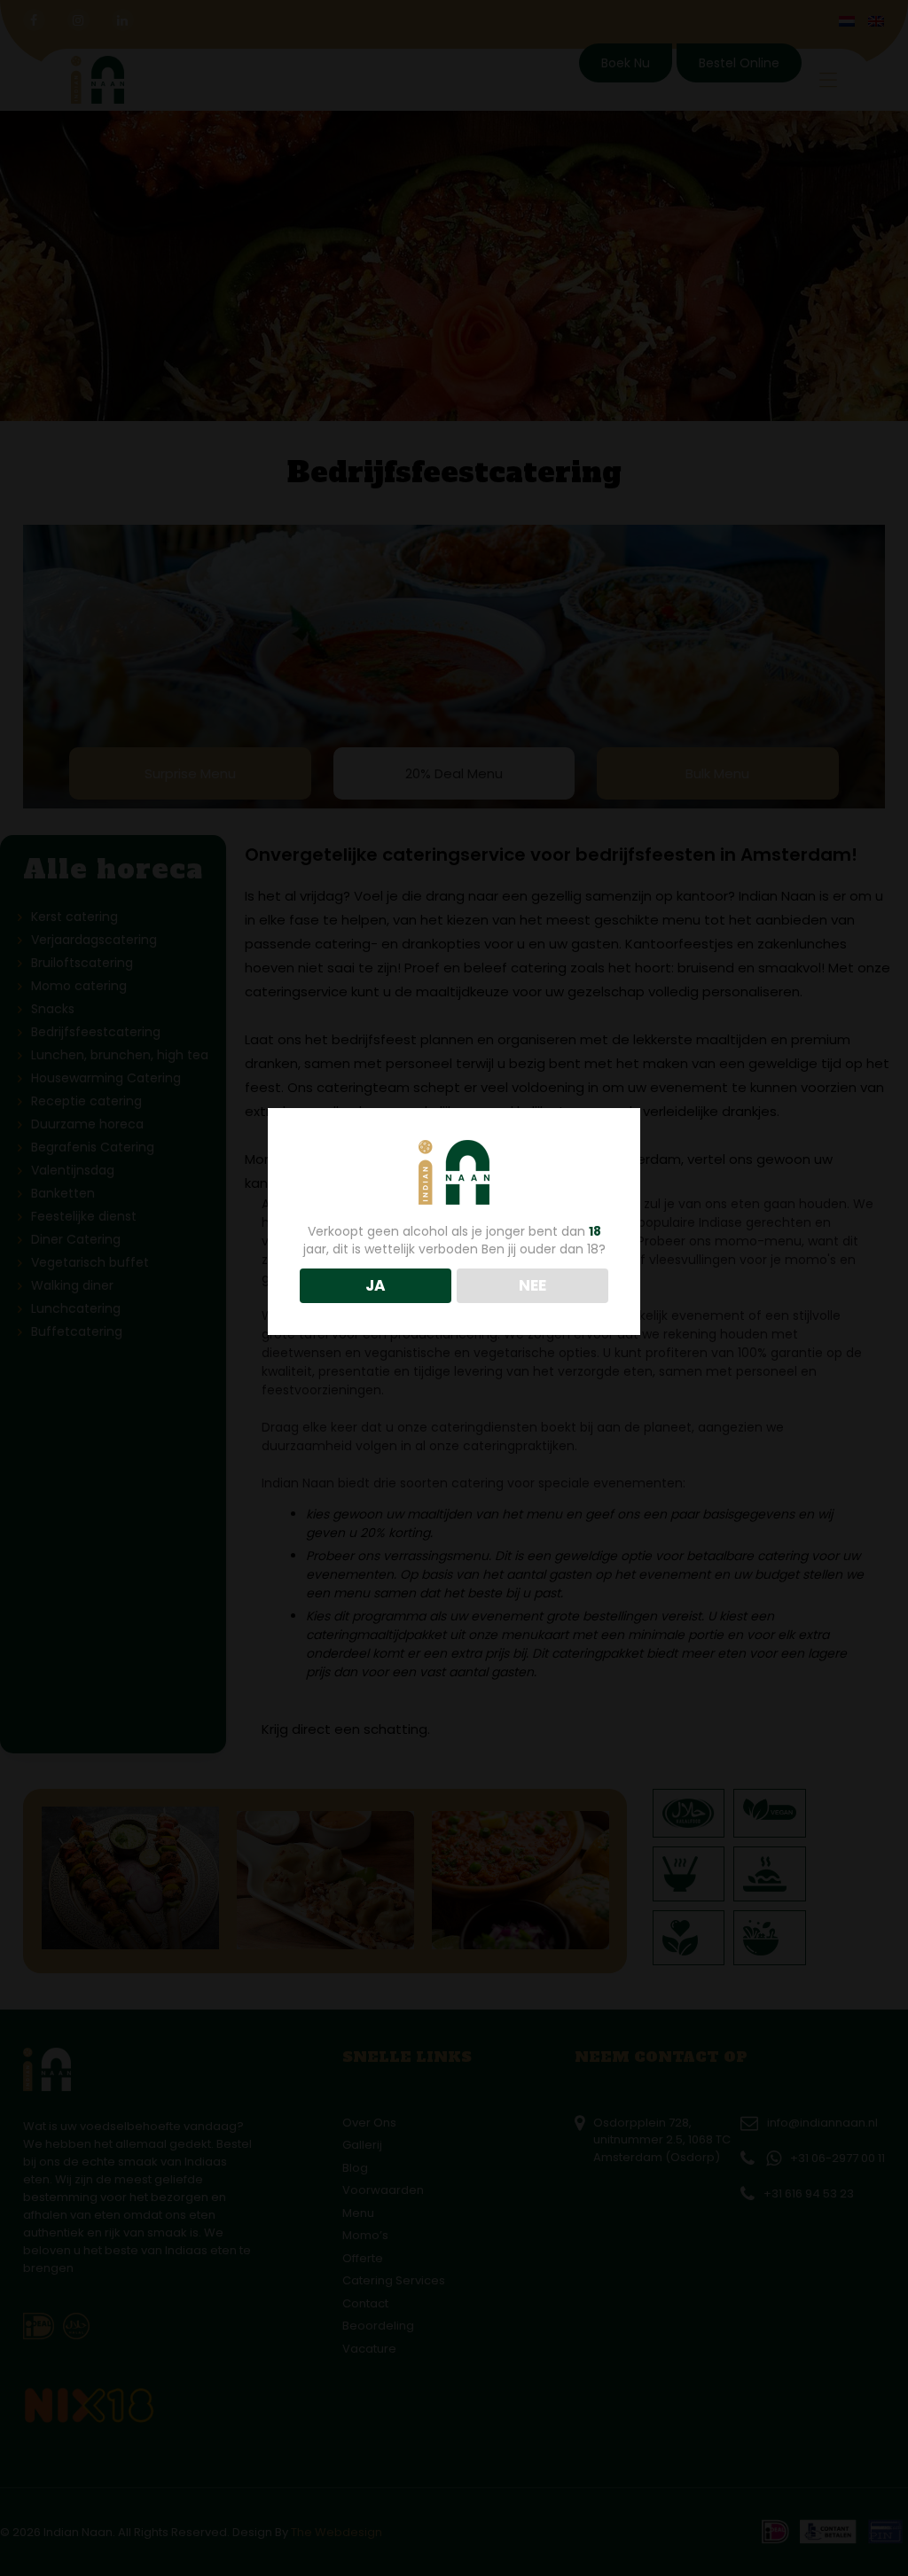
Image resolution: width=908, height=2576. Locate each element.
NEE (532, 1285)
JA (376, 1285)
